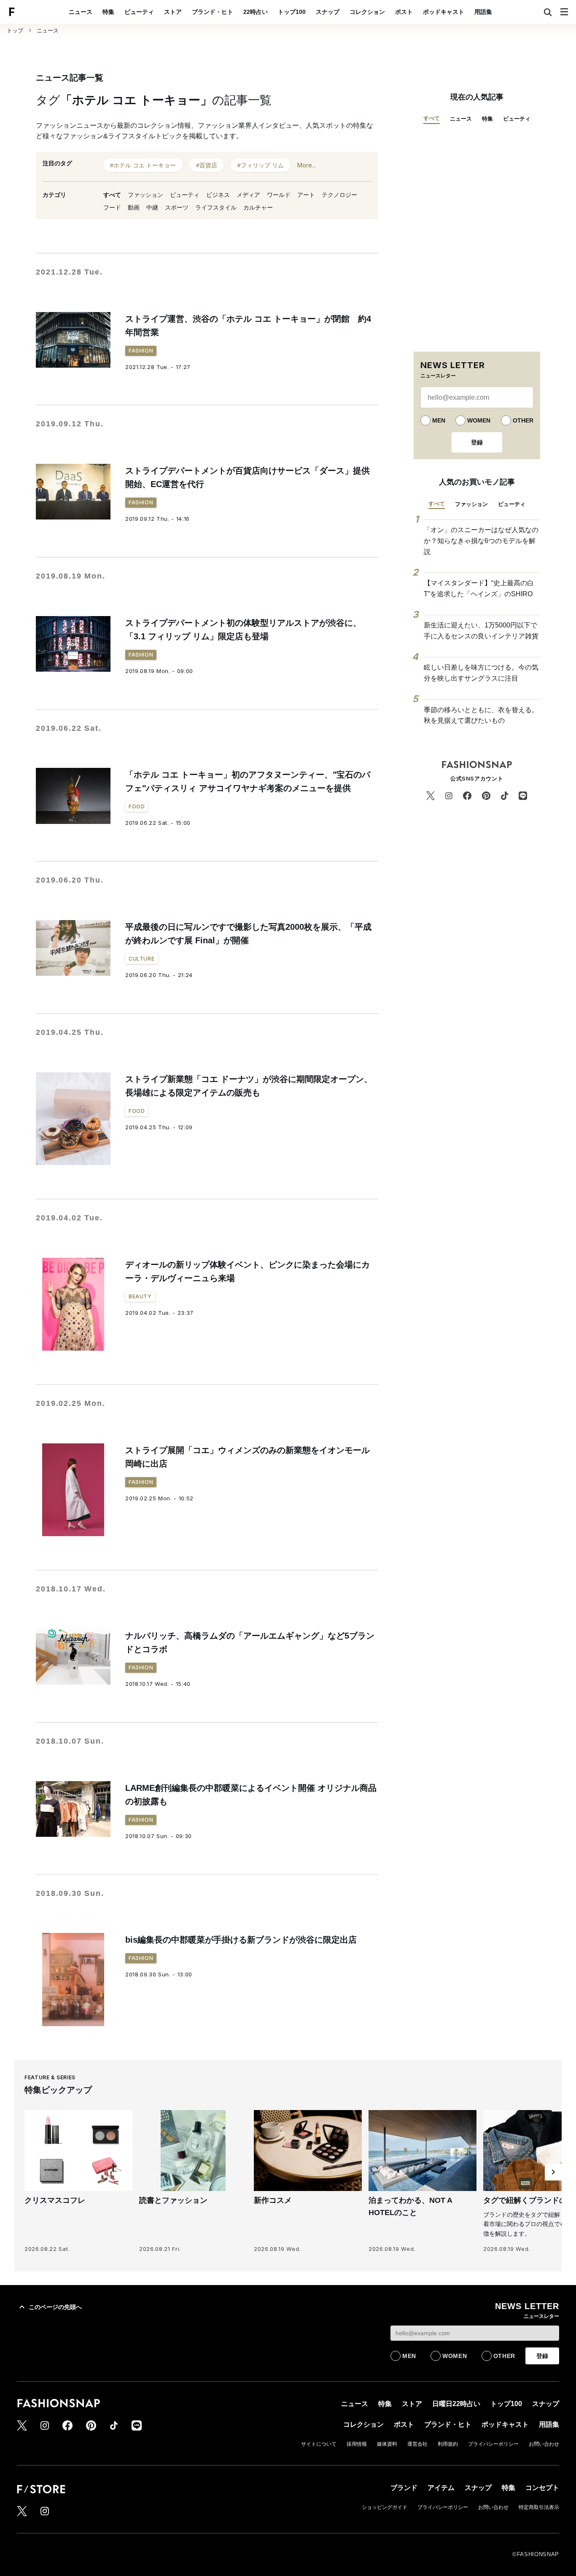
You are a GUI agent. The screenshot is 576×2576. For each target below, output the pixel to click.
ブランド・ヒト (213, 12)
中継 (152, 207)
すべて (112, 195)
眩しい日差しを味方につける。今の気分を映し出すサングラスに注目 (481, 673)
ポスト (404, 12)
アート (306, 195)
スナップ (328, 12)
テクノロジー (339, 195)
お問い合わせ (544, 2444)
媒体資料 (387, 2444)
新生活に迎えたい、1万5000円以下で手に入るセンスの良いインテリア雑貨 (481, 631)
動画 (134, 207)
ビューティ (139, 12)
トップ (15, 31)
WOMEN (479, 420)
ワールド (279, 195)
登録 (477, 442)
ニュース (81, 12)
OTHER (523, 420)
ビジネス (218, 195)
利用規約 (448, 2444)
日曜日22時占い (456, 2404)
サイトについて (319, 2444)
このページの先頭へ (55, 2307)
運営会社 (417, 2444)
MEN (439, 420)
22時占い (256, 12)
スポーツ (177, 207)
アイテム (441, 2488)
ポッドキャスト (444, 12)
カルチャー (258, 207)
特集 (108, 12)
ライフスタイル (216, 207)
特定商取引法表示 (539, 2507)
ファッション (145, 195)
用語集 (483, 12)
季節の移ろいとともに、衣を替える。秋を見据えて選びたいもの (481, 715)
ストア (173, 12)
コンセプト (542, 2488)
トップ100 (292, 12)
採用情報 (357, 2444)
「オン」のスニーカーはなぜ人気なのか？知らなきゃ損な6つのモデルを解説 (481, 541)
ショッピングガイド (385, 2507)
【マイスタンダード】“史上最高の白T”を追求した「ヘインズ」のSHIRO (479, 588)
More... (307, 165)
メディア (248, 195)
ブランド (404, 2488)
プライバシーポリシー (493, 2444)
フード (112, 207)
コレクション (367, 12)
